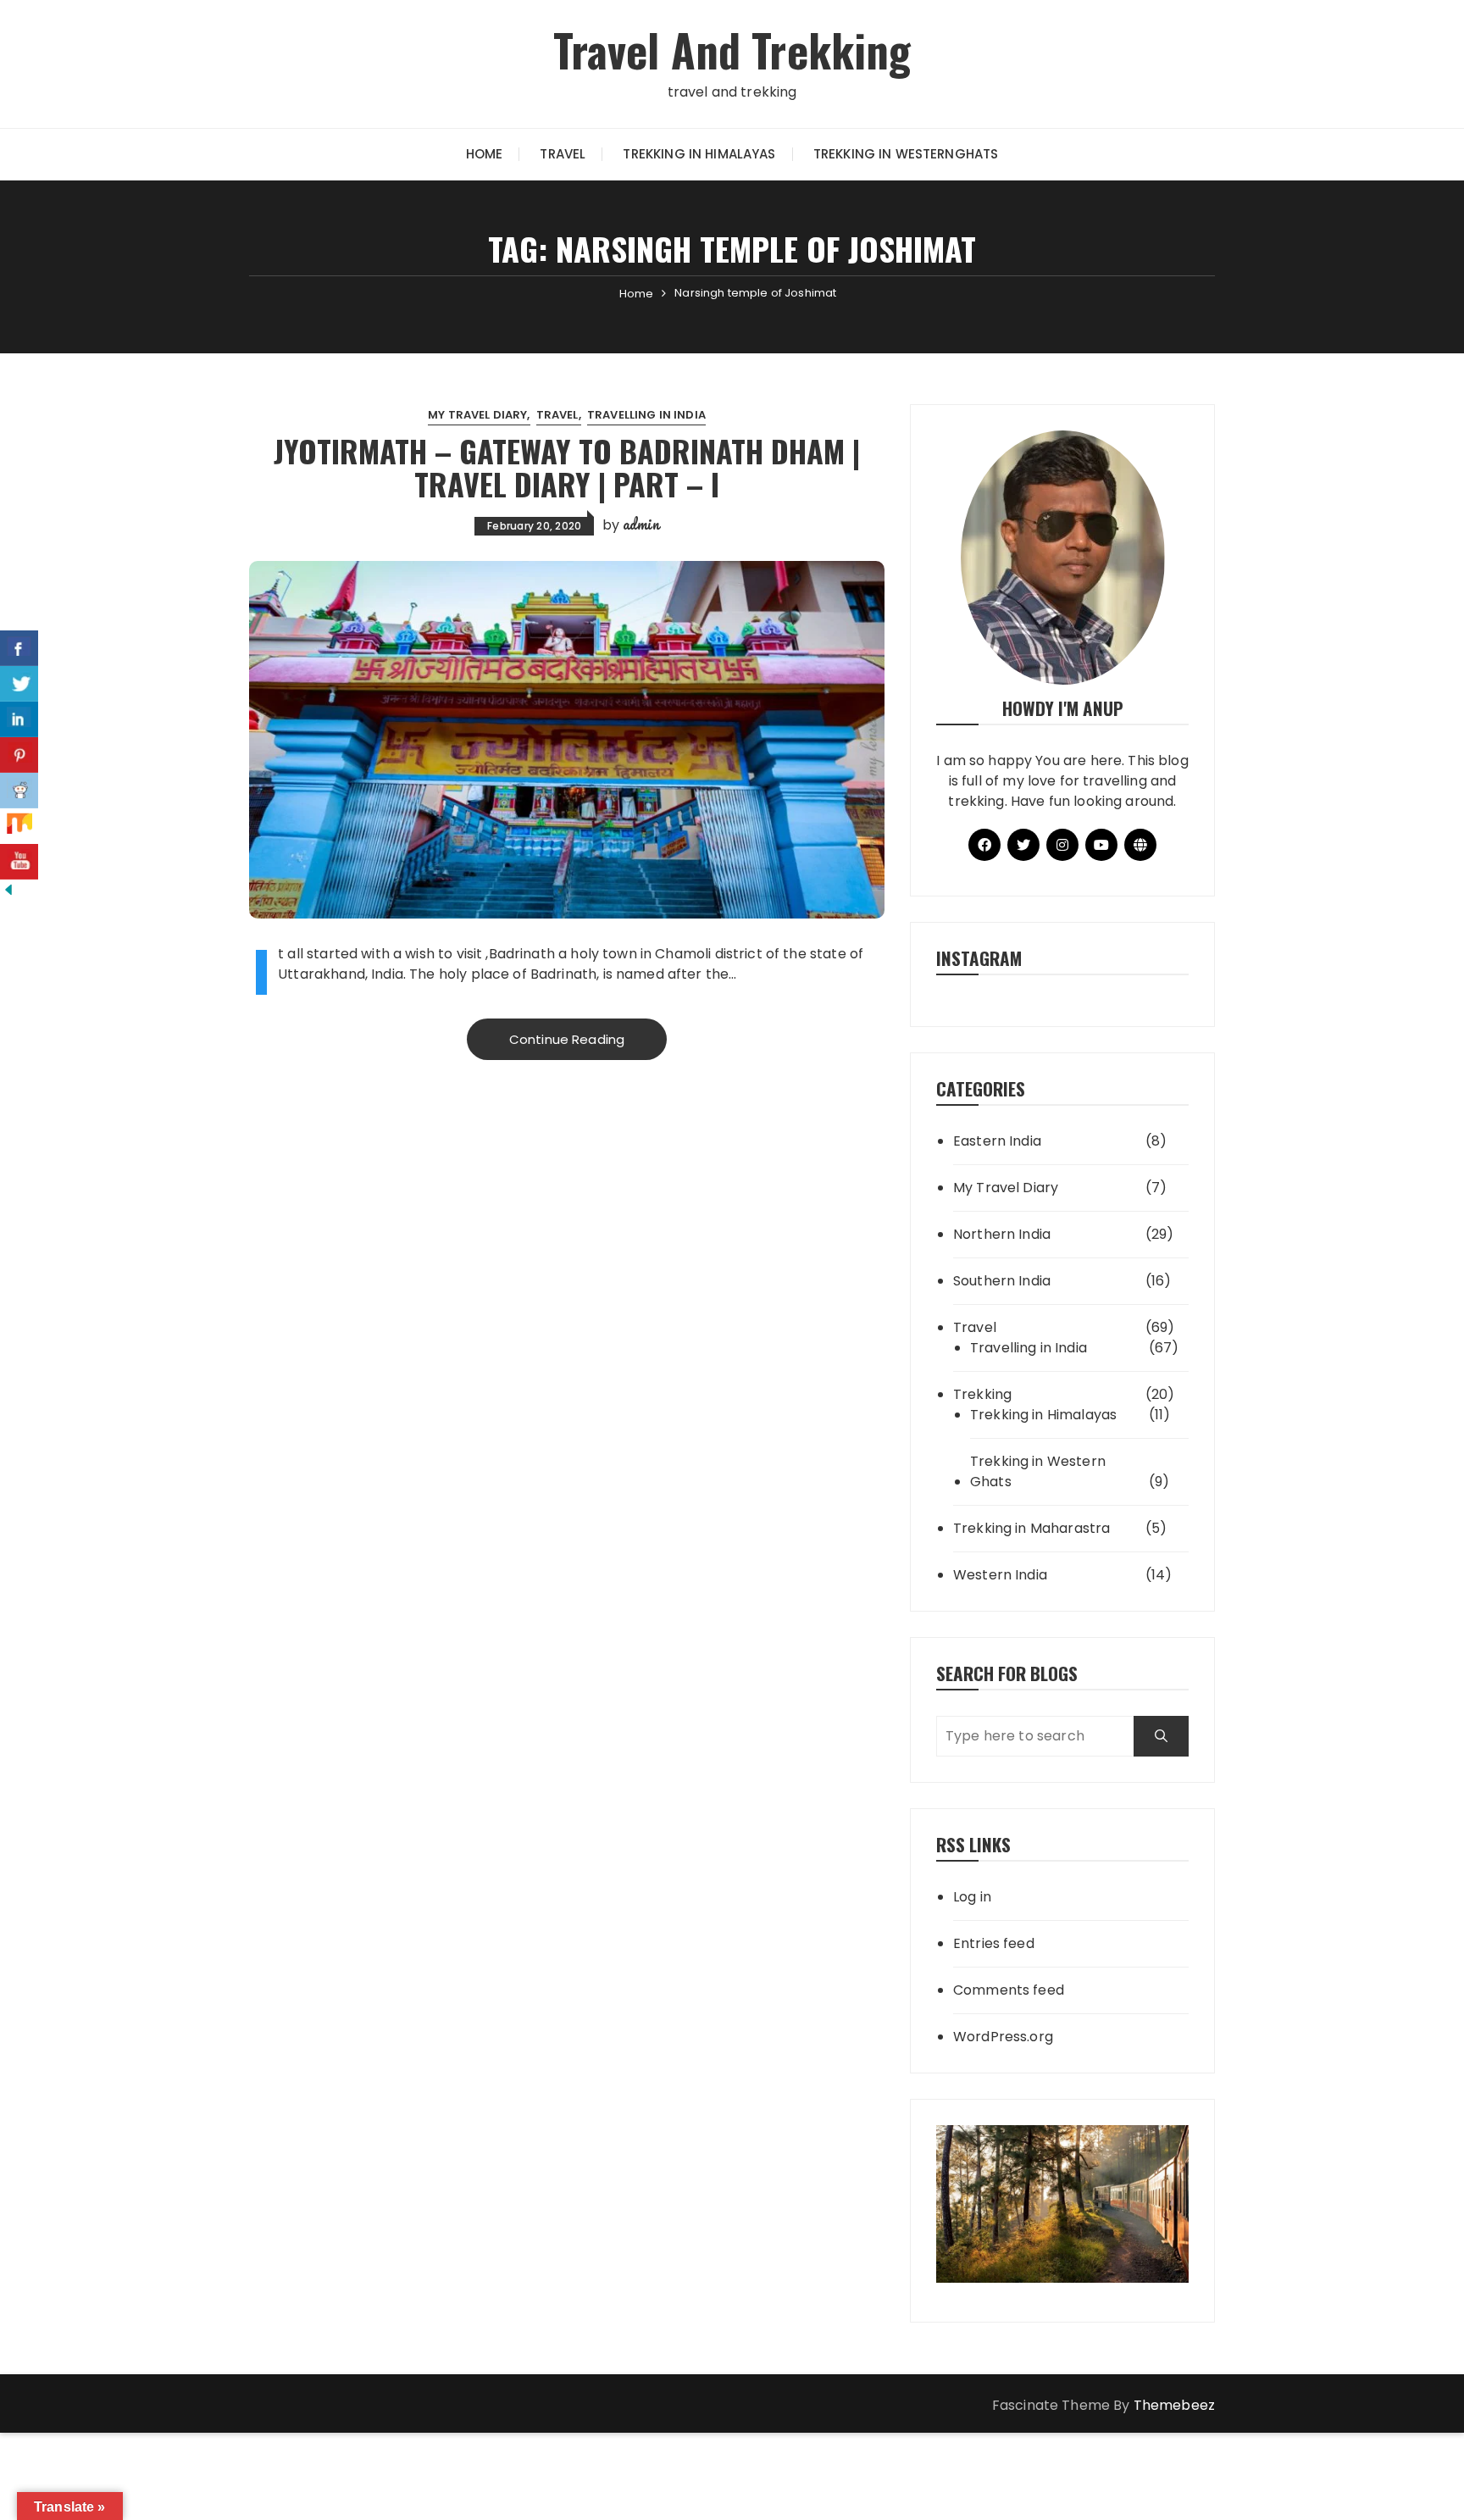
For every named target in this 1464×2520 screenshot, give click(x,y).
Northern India (1002, 1234)
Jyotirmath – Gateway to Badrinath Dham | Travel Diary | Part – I (567, 467)
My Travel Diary (477, 415)
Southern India (1002, 1281)
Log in (972, 1897)
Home (485, 154)
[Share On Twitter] (19, 684)
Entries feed (994, 1943)
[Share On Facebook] (19, 648)
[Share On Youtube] (19, 862)
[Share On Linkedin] (19, 719)
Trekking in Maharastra (1031, 1528)
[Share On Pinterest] (19, 755)
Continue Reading (567, 1039)
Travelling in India (646, 415)
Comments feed (1009, 1990)
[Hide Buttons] (8, 889)
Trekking (982, 1394)
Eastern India (997, 1141)
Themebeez (1174, 2405)
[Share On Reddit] (19, 791)
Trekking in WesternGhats (906, 154)
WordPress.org (1003, 2037)
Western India (1000, 1575)
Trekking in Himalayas (699, 154)
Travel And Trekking (732, 50)
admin (641, 524)
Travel (563, 154)
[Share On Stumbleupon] (19, 826)
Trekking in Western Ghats (1038, 1471)
